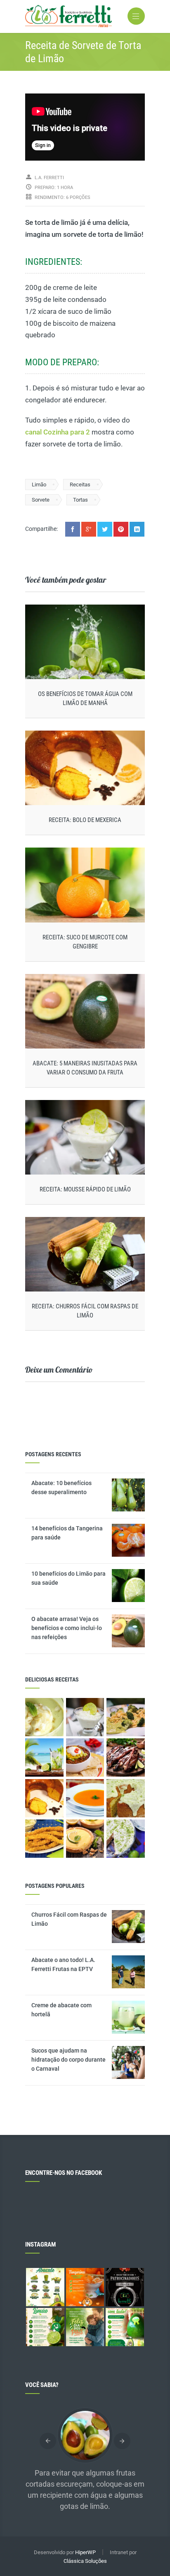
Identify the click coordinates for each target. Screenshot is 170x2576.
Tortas (80, 500)
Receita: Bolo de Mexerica (85, 820)
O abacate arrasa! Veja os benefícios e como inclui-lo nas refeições (67, 1628)
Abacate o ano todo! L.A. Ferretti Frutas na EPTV (63, 1964)
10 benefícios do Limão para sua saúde (68, 1578)
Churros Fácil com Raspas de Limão (69, 1919)
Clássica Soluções (85, 2561)
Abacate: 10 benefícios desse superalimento (61, 1488)
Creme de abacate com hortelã (61, 2010)
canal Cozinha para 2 (58, 432)
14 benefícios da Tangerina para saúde (67, 1533)
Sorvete (41, 500)
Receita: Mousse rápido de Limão (85, 1189)
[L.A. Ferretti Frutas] (85, 16)
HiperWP (85, 2552)
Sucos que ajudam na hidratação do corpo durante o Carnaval (68, 2060)
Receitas (80, 485)
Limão (39, 485)
